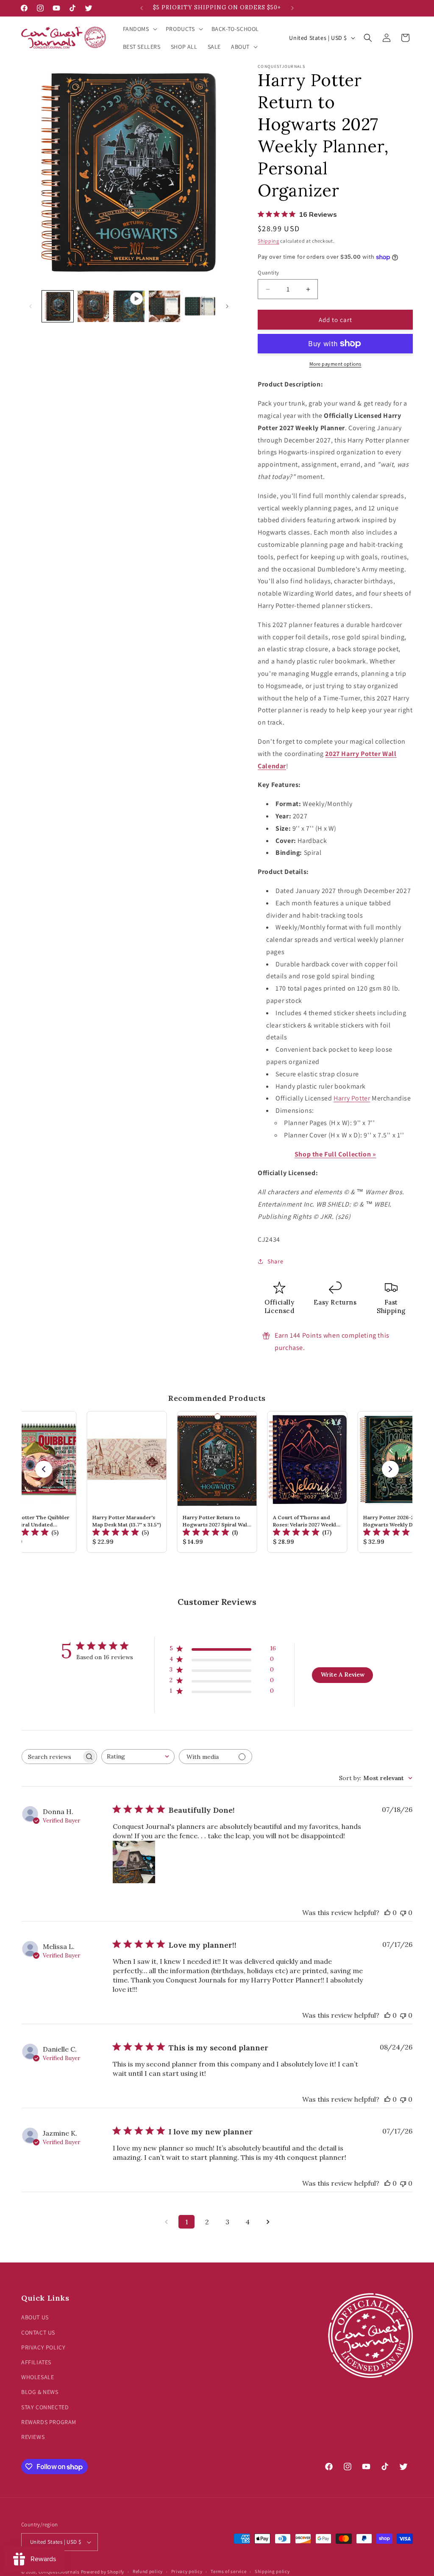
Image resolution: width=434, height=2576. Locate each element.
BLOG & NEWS (40, 2392)
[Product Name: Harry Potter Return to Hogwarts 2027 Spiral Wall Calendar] (217, 1482)
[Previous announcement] (142, 8)
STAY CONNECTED (45, 2407)
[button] (139, 29)
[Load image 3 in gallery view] (164, 306)
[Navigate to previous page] (166, 2222)
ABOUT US (35, 2317)
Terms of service (228, 2571)
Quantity (268, 273)
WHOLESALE (38, 2377)
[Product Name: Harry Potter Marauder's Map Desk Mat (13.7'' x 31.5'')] (127, 1482)
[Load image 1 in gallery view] (58, 306)
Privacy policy (187, 2571)
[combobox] (138, 1757)
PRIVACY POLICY (43, 2347)
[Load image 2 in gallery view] (93, 306)
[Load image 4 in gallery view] (200, 306)
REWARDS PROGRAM (49, 2422)
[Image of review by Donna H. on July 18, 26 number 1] (134, 1862)
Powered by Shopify (103, 2572)
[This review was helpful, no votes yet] (387, 1912)
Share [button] (275, 1261)
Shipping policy (272, 2571)
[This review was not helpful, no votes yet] (403, 1912)
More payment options (335, 364)
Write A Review (343, 1674)
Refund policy (148, 2571)
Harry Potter (352, 1098)
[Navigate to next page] (268, 2222)
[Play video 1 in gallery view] (129, 306)
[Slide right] (227, 306)
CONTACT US (38, 2332)
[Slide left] (31, 306)
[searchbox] (52, 1757)
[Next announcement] (292, 8)
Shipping (268, 241)
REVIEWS (33, 2437)
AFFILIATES (36, 2362)
